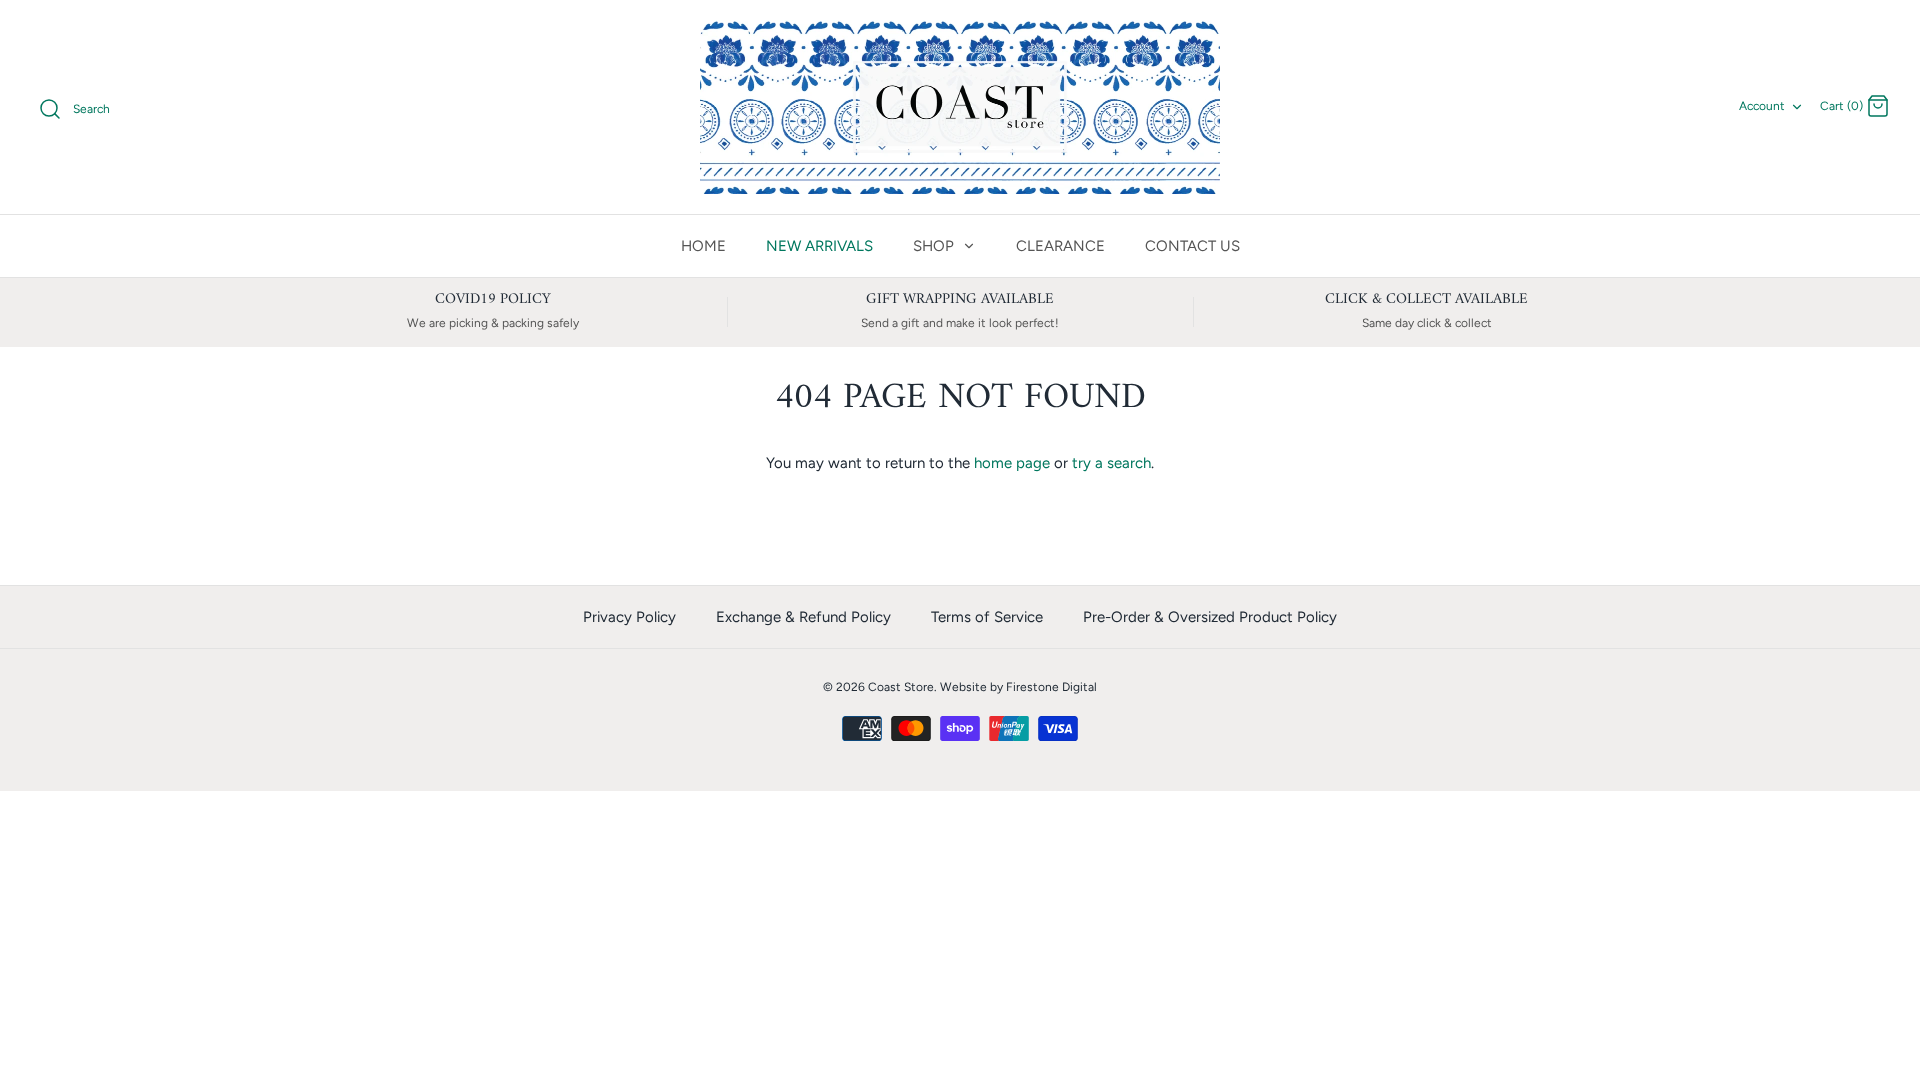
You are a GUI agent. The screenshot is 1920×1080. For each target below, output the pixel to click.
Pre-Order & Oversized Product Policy (1210, 617)
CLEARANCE (1060, 246)
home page (1012, 463)
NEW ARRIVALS (819, 246)
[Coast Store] (960, 107)
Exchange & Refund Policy (803, 617)
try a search (1111, 463)
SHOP (935, 246)
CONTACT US (1192, 246)
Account (1762, 106)
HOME (703, 246)
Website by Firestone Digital (1018, 687)
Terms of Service (987, 617)
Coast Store (901, 687)
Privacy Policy (629, 617)
